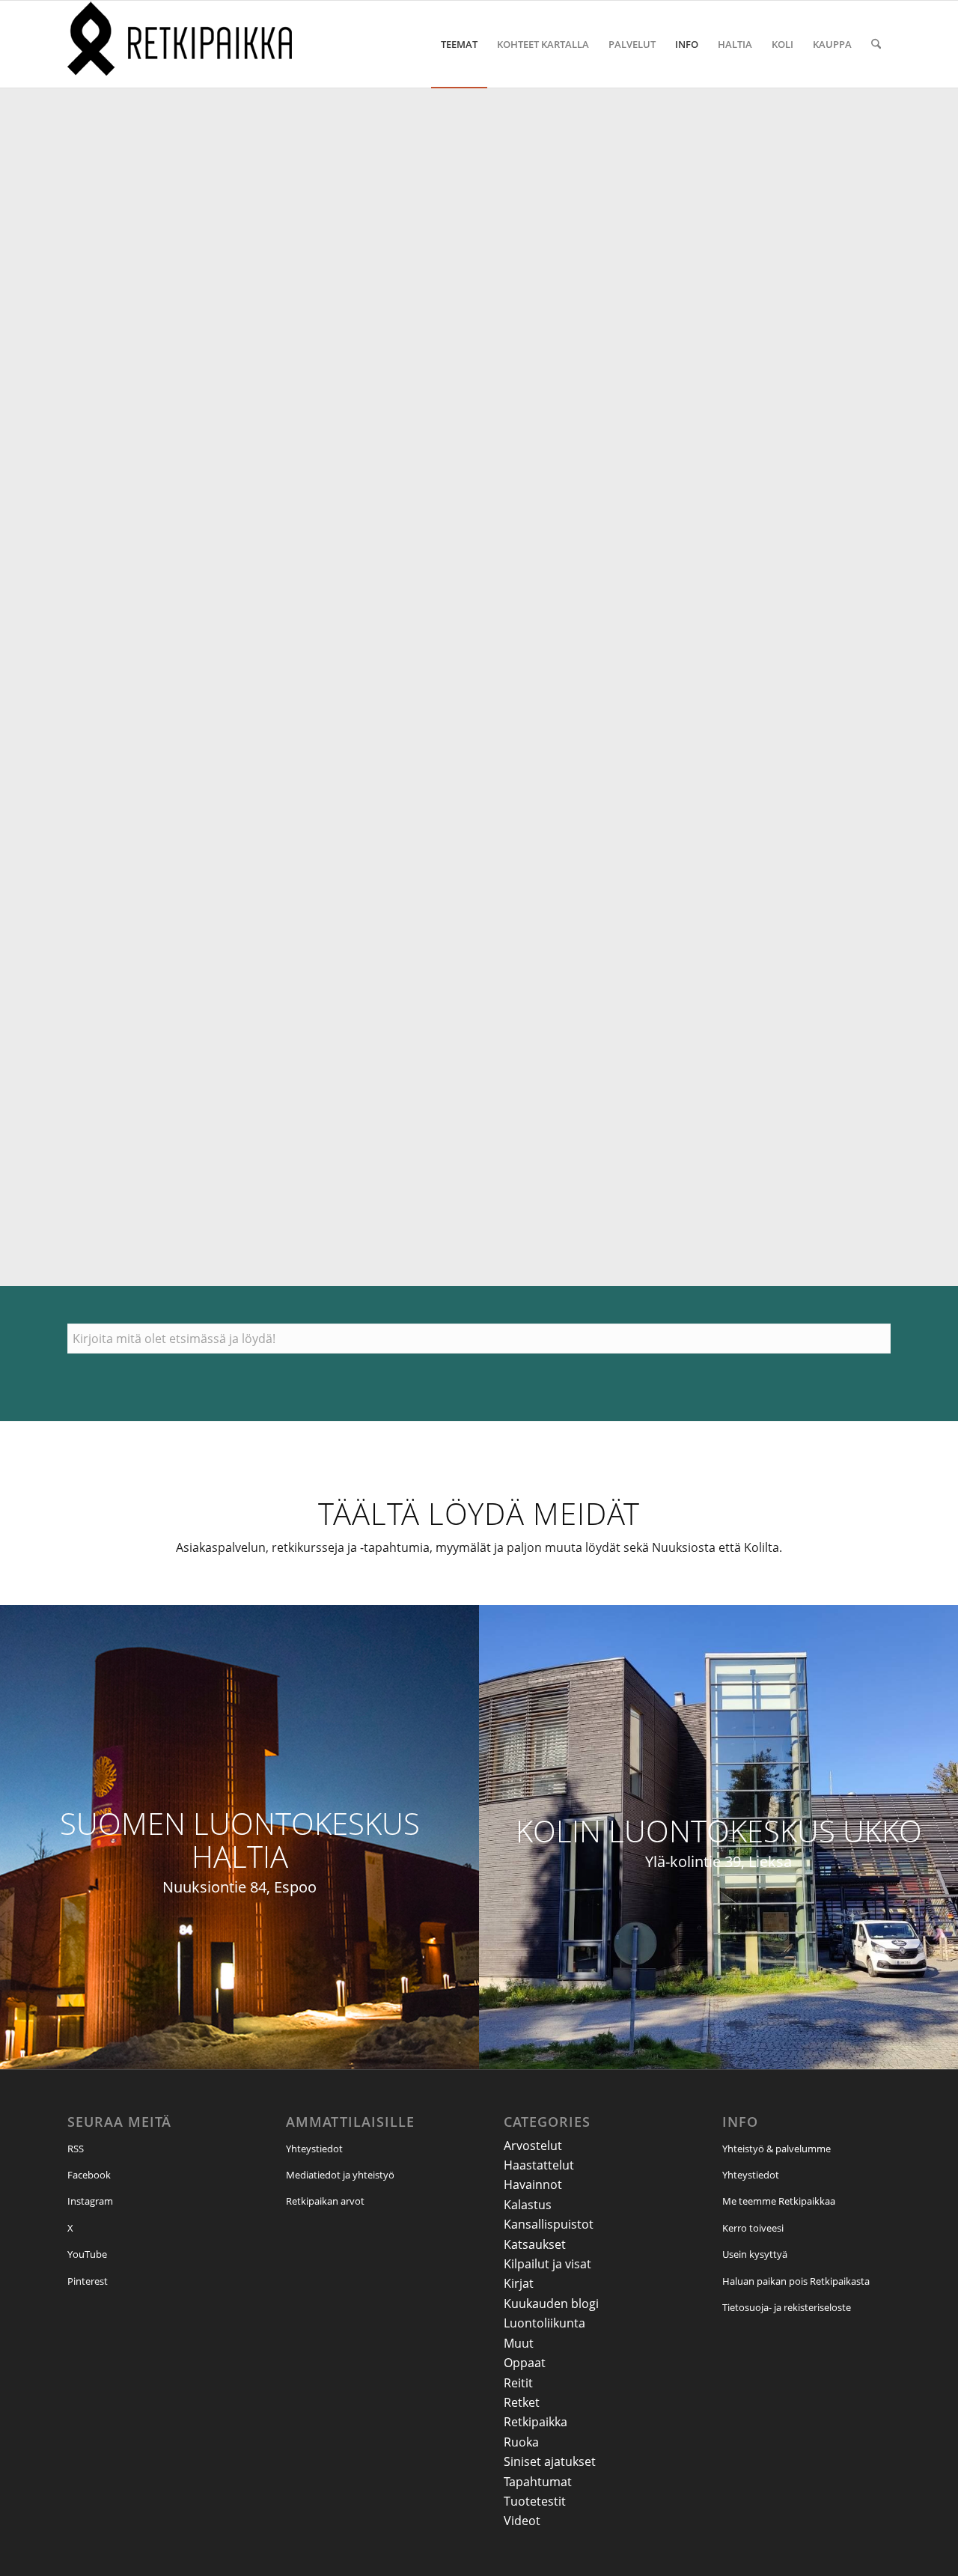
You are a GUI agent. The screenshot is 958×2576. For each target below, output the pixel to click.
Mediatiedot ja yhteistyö (340, 2175)
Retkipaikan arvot (325, 2201)
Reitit (518, 2383)
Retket (522, 2402)
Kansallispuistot (549, 2224)
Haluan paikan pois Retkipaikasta (796, 2281)
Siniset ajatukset (550, 2461)
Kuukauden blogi (551, 2304)
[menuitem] (459, 44)
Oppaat (525, 2363)
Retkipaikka (536, 2422)
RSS (76, 2149)
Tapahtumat (538, 2482)
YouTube (87, 2254)
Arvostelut (533, 2146)
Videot (522, 2521)
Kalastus (528, 2205)
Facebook (89, 2175)
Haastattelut (539, 2165)
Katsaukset (535, 2244)
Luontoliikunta (544, 2323)
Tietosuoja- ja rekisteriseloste (787, 2307)
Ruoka (521, 2442)
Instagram (90, 2201)
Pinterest (88, 2281)
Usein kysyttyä (755, 2254)
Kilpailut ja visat (547, 2264)
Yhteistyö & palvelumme (777, 2149)
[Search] (876, 44)
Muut (519, 2343)
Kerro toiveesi (753, 2228)
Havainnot (533, 2184)
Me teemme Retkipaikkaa (779, 2201)
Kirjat (519, 2283)
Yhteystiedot (314, 2149)
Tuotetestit (535, 2501)
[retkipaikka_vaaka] (180, 44)
